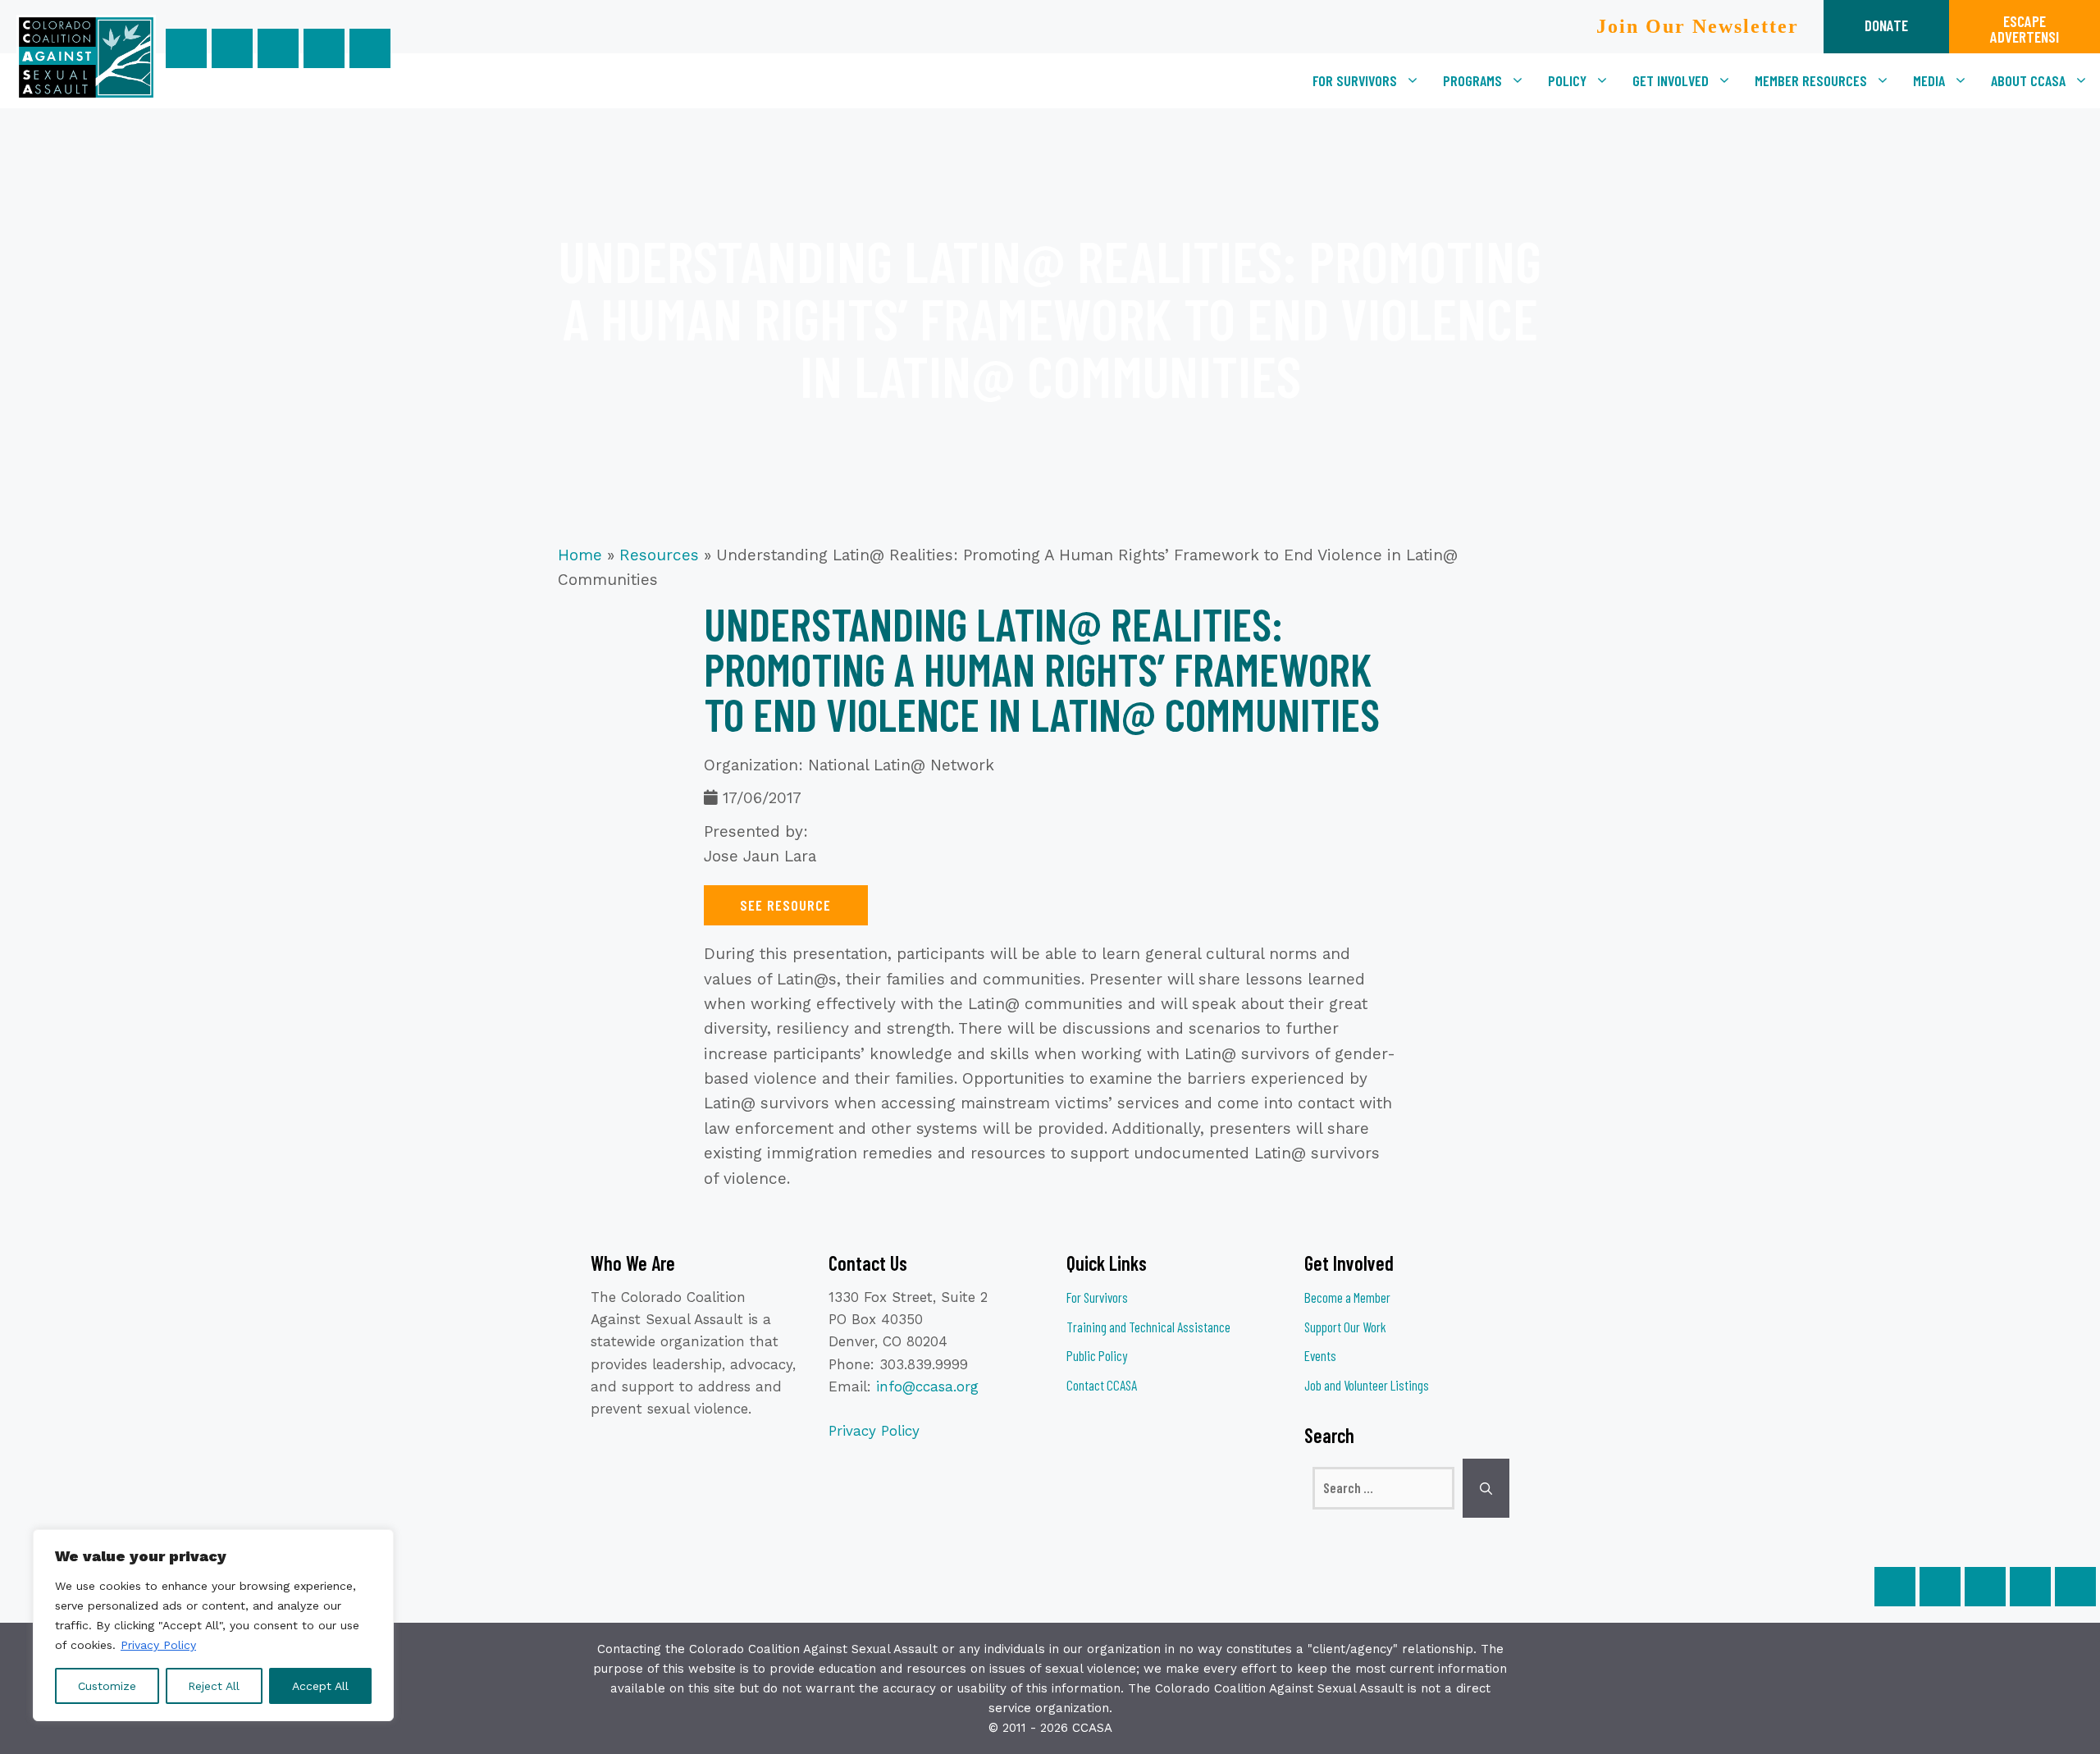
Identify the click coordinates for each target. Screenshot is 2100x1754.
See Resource (785, 905)
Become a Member (1347, 1297)
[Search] (1486, 1488)
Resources (659, 555)
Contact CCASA (1102, 1385)
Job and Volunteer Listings (1367, 1385)
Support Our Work (1345, 1327)
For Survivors (1355, 80)
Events (1320, 1355)
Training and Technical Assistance (1148, 1327)
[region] (213, 1625)
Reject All (214, 1686)
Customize (107, 1686)
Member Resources (1811, 80)
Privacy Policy (158, 1645)
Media (1929, 80)
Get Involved (1671, 80)
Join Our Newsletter (1698, 26)
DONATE (1886, 25)
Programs (1472, 80)
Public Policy (1097, 1355)
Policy (1567, 80)
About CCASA (2028, 80)
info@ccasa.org (927, 1386)
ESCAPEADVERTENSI (2025, 29)
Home (580, 555)
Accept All (320, 1686)
